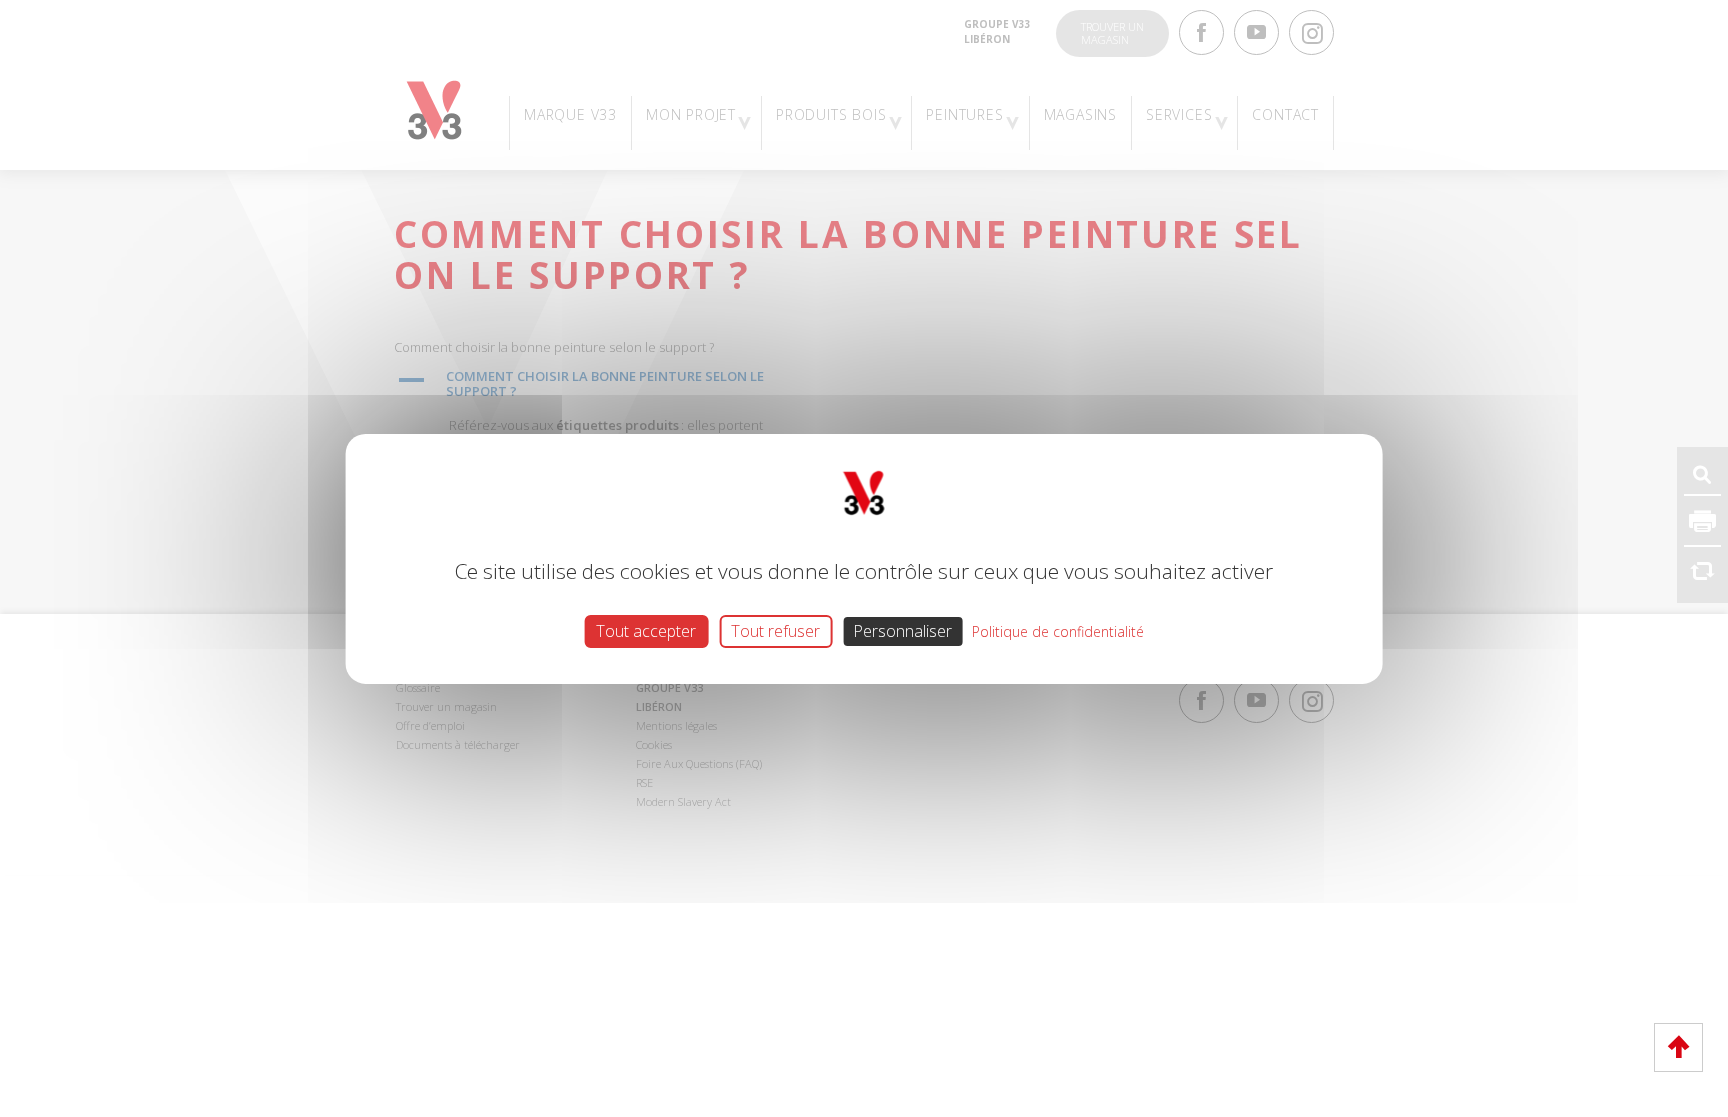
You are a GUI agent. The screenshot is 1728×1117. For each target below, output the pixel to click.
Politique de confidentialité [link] (1058, 630)
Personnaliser (902, 630)
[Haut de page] (1678, 1047)
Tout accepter (646, 630)
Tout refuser (775, 630)
